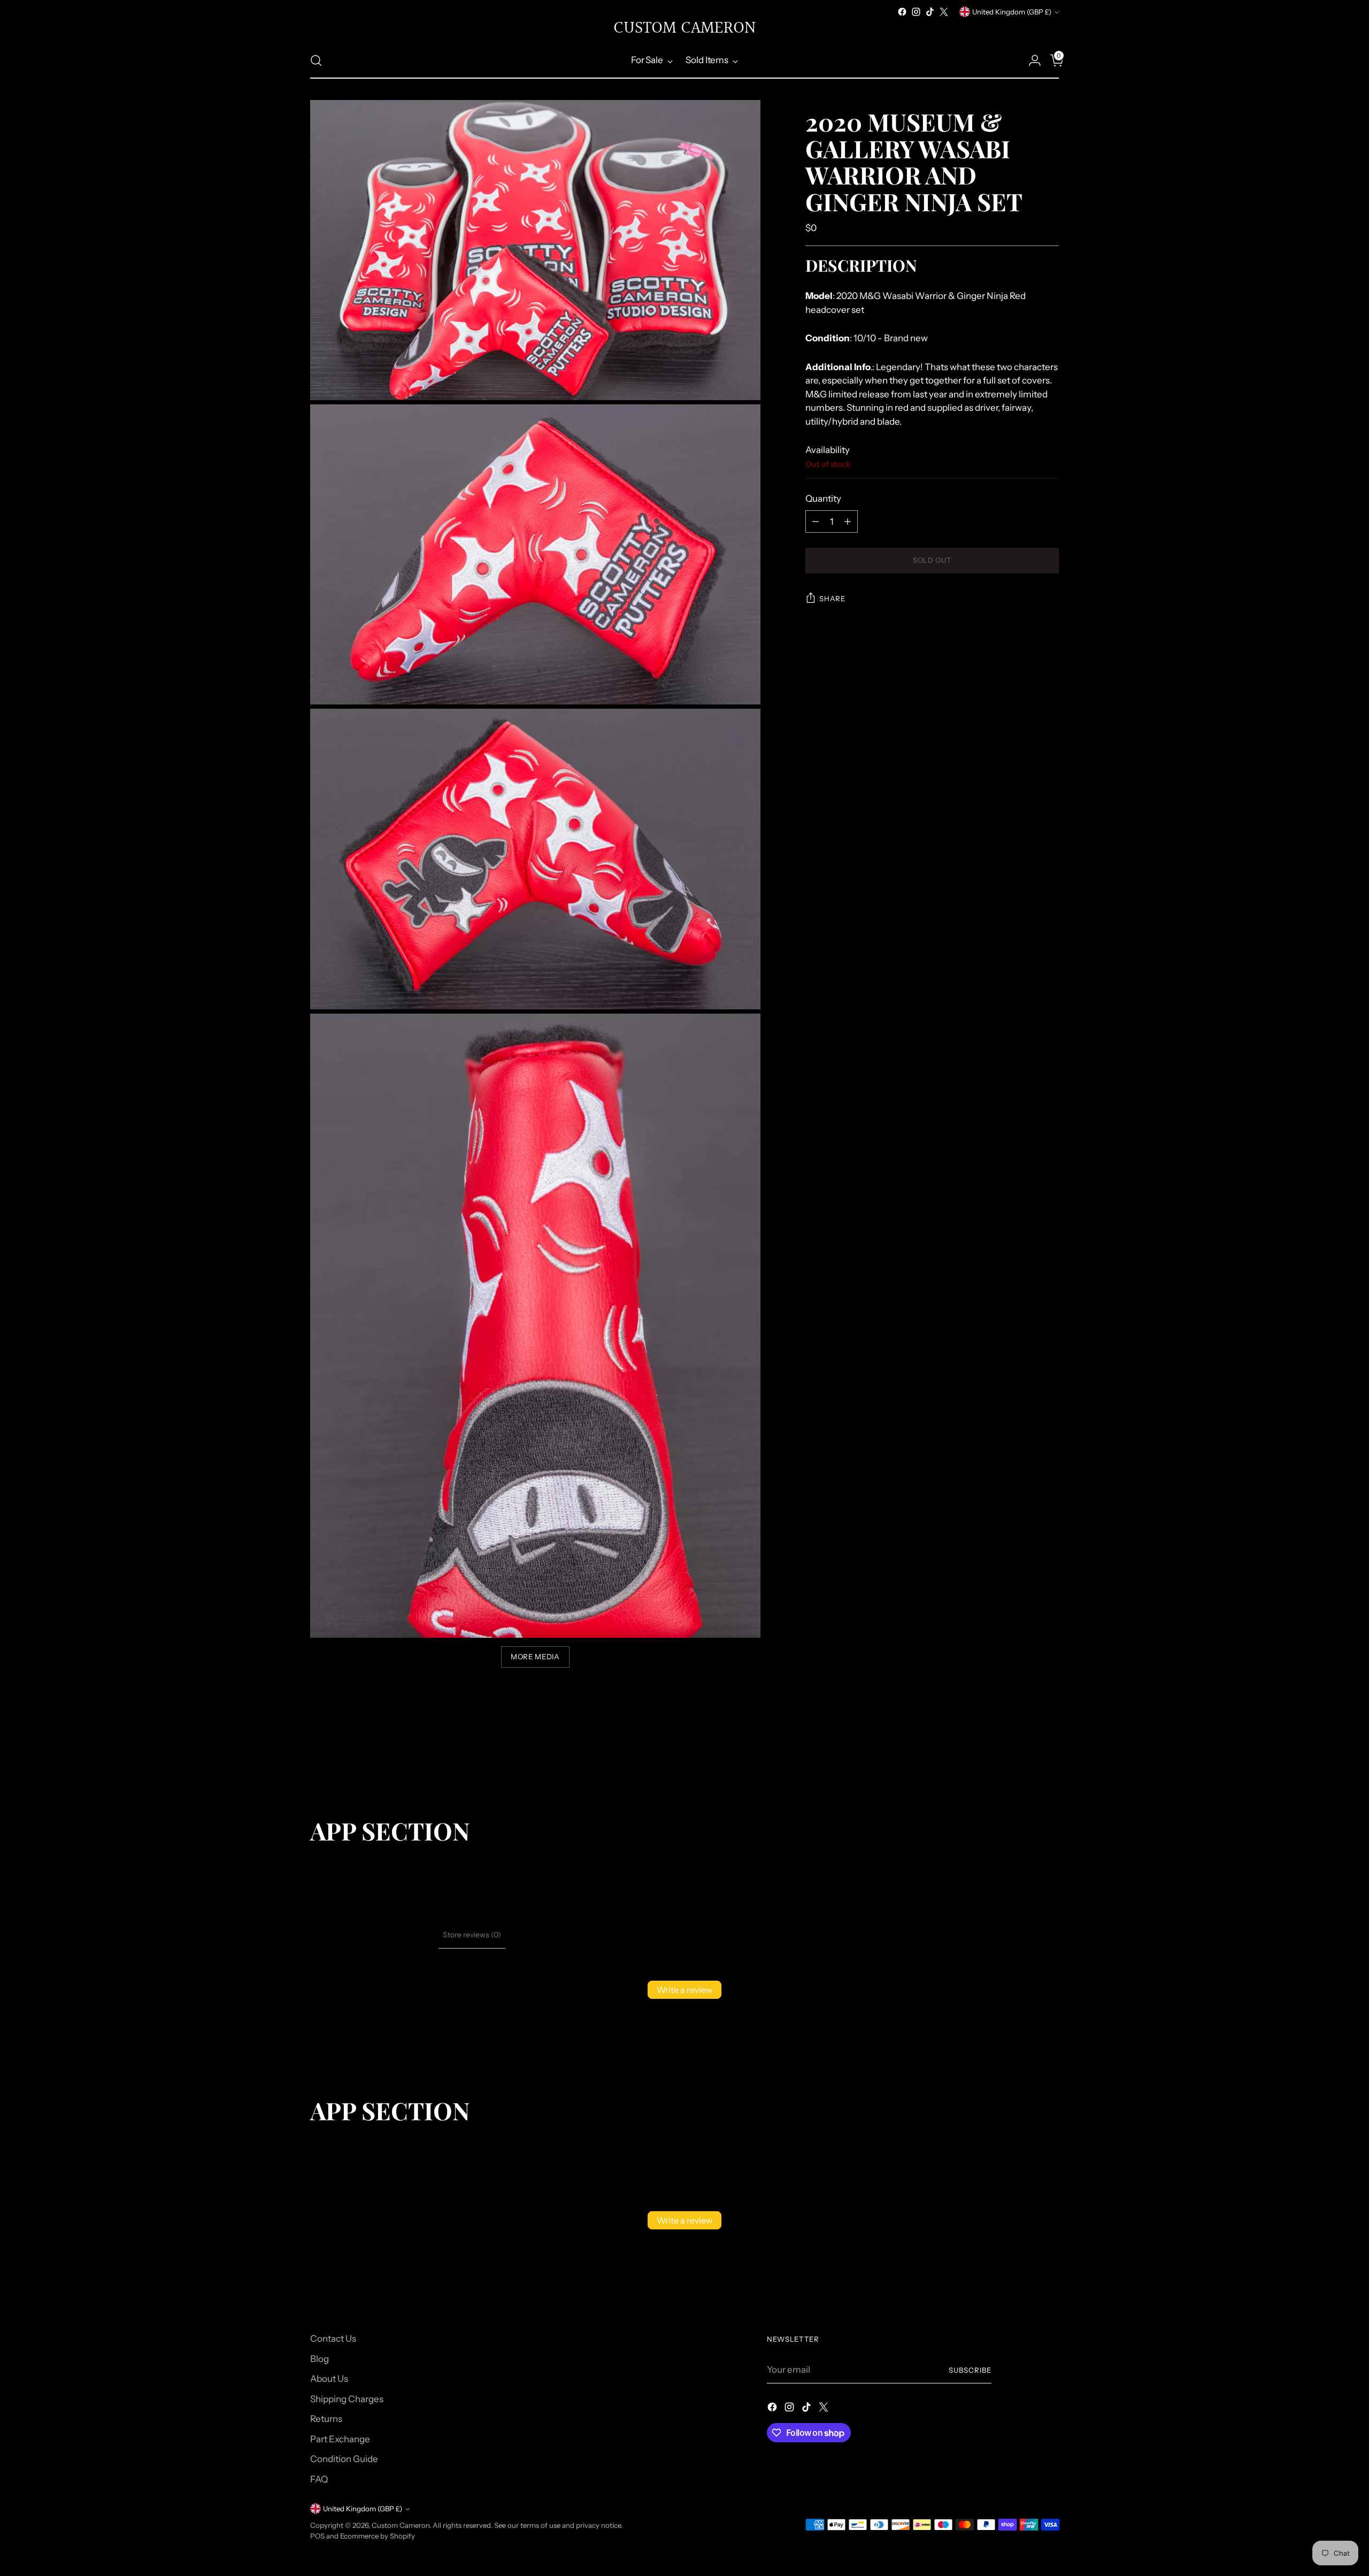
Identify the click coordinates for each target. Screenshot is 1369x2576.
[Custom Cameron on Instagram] (916, 12)
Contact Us (333, 2339)
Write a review (684, 1990)
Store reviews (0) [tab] (472, 1935)
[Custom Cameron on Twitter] (944, 12)
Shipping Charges (347, 2399)
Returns (326, 2419)
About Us (329, 2379)
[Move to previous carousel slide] (1025, 1760)
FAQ (319, 2479)
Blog (320, 2359)
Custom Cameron (401, 2525)
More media (535, 1657)
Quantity (823, 499)
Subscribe (970, 2370)
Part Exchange (340, 2439)
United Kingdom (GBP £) (1012, 12)
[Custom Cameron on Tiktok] (930, 12)
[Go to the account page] (1030, 60)
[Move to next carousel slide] (1050, 1759)
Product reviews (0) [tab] (401, 1935)
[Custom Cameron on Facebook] (902, 12)
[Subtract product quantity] (816, 522)
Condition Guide (344, 2459)
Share (832, 599)
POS (317, 2536)
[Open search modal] (316, 60)
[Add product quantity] (848, 522)
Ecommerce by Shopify (378, 2536)
